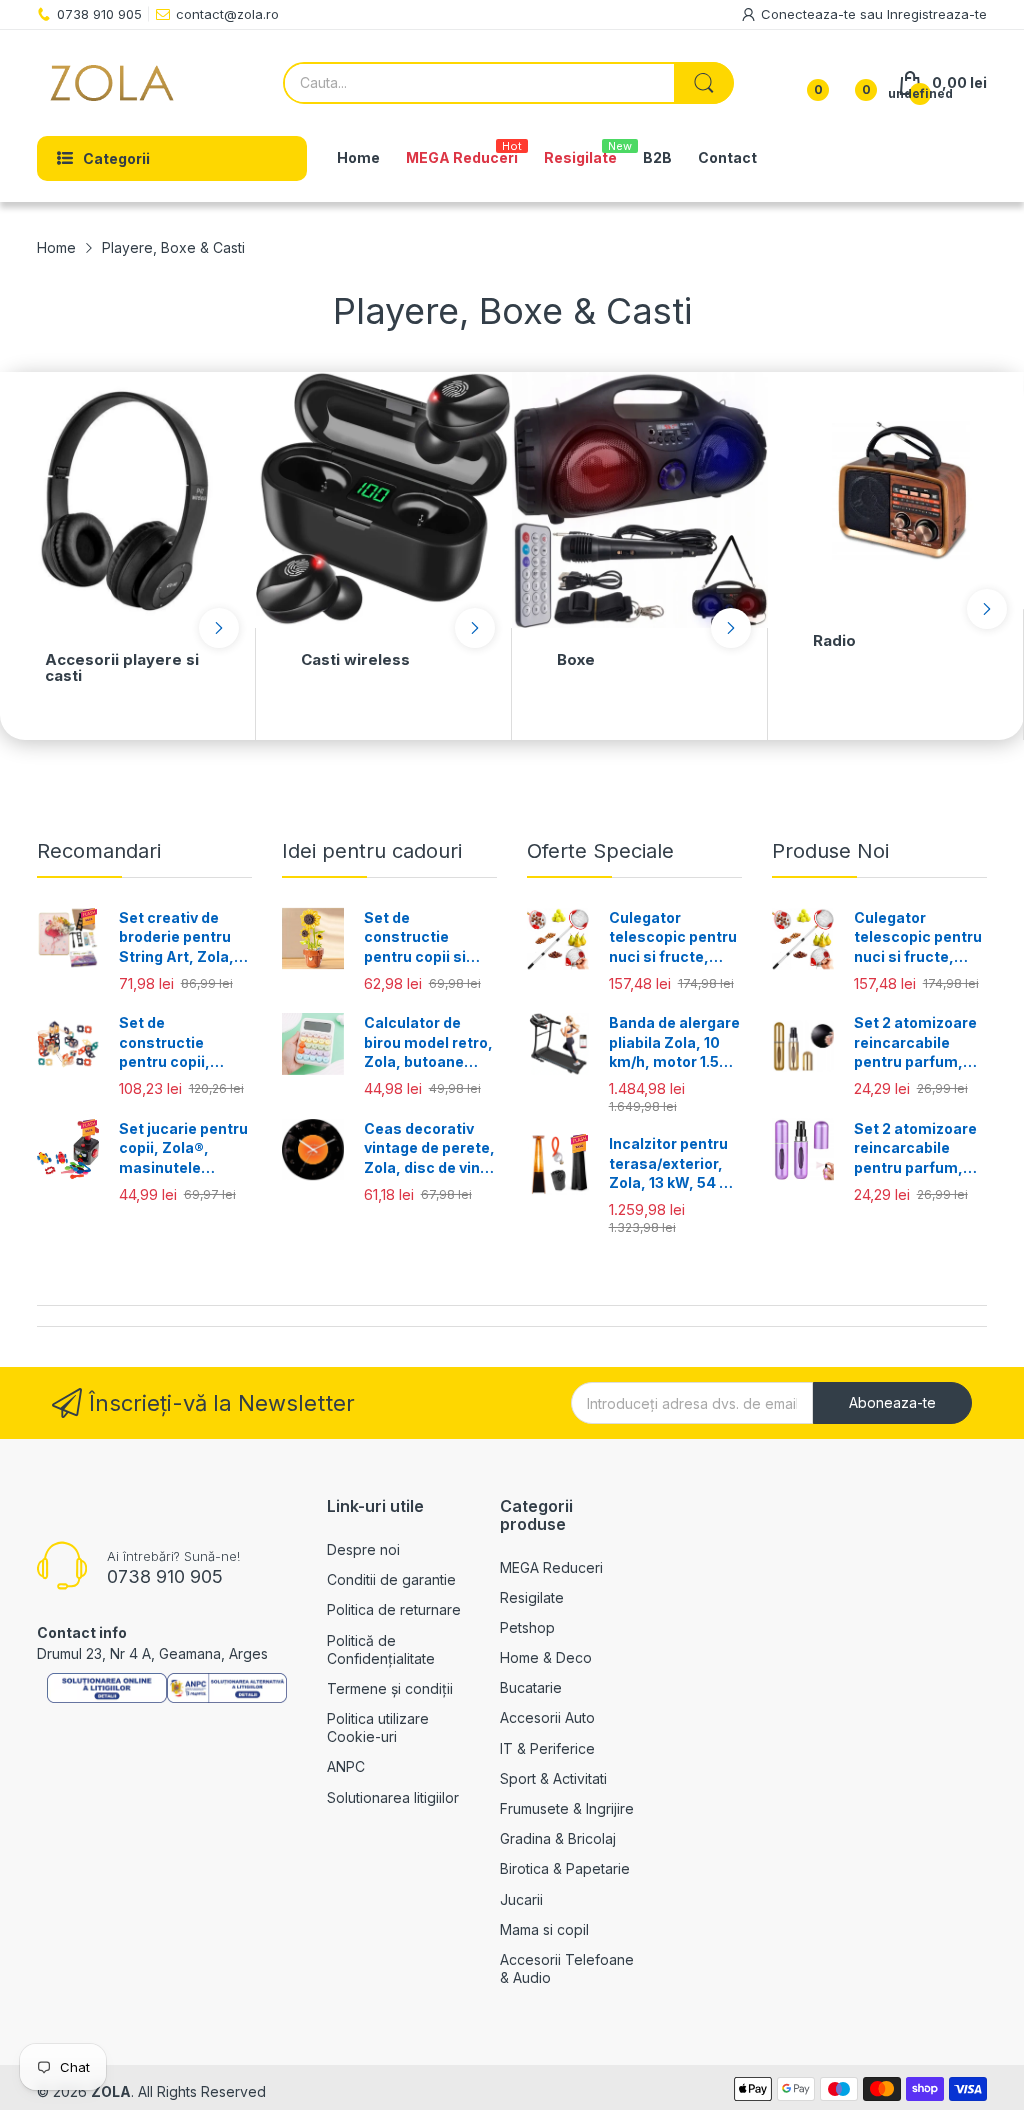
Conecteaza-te (810, 14)
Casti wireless (355, 659)
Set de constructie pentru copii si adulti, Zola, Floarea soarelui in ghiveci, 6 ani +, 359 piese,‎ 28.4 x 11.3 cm (430, 938)
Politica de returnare (394, 1609)
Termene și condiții (390, 1688)
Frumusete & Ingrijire (567, 1808)
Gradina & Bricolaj (558, 1838)
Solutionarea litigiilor (393, 1797)
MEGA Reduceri (551, 1567)
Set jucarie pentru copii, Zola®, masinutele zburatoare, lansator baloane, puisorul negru (183, 1149)
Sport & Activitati (553, 1778)
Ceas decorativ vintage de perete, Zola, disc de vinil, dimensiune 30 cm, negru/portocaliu (429, 1149)
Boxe (576, 659)
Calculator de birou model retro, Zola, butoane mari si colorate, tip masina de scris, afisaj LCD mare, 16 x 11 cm (428, 1043)
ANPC (346, 1766)
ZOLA (111, 2091)
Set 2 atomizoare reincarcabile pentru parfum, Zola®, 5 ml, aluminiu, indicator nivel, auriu (915, 1043)
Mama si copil (544, 1929)
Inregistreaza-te (937, 14)
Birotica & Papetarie (565, 1868)
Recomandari (99, 851)
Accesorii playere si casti (122, 668)
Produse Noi (830, 851)
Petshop (527, 1627)
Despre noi (363, 1549)
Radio (834, 640)
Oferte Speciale (600, 851)
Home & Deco (546, 1657)
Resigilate (532, 1597)
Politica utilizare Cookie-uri (378, 1727)
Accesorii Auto (547, 1717)
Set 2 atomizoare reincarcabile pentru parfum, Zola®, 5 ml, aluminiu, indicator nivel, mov (915, 1149)
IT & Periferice (547, 1748)
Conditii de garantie (391, 1579)
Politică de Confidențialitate (381, 1649)
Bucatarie (531, 1687)
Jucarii (521, 1899)
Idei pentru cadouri (372, 851)
